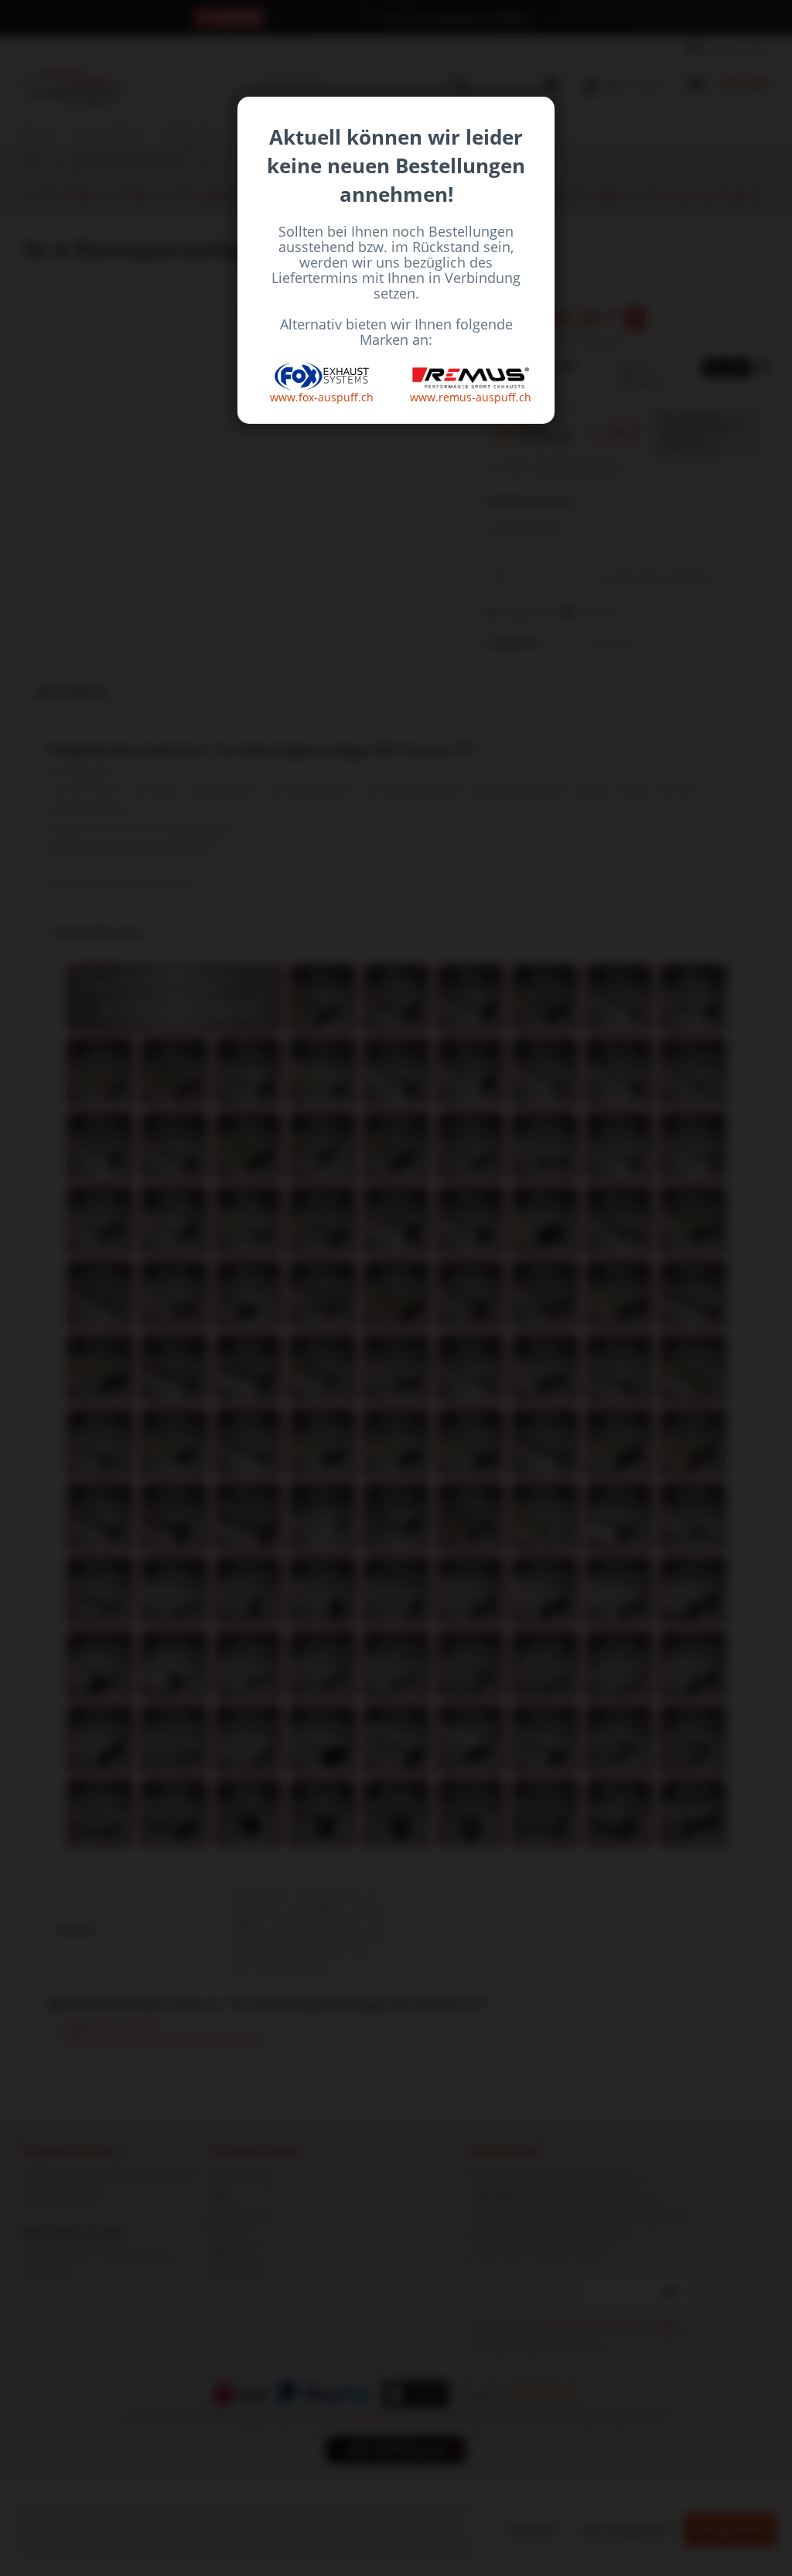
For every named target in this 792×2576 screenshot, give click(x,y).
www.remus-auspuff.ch (471, 397)
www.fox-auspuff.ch (322, 397)
